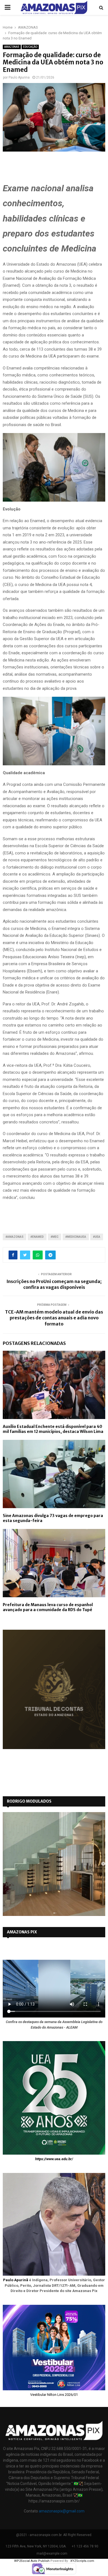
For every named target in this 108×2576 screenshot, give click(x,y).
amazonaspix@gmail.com (62, 2511)
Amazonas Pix (22, 1932)
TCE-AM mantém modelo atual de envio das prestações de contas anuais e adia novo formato (54, 1318)
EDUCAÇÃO (30, 47)
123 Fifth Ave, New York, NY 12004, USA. (36, 2546)
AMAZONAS (12, 47)
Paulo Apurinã (16, 2280)
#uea (97, 1237)
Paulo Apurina (19, 77)
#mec (55, 1237)
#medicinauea (76, 1237)
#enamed (37, 1237)
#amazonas (15, 1237)
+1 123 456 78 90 (85, 2546)
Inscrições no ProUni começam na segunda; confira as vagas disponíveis (54, 1284)
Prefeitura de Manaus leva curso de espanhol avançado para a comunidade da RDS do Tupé (48, 1607)
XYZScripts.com (82, 2561)
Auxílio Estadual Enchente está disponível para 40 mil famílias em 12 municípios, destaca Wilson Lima (53, 1429)
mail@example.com (52, 2554)
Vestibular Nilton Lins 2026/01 (54, 2395)
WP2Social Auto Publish (32, 2561)
